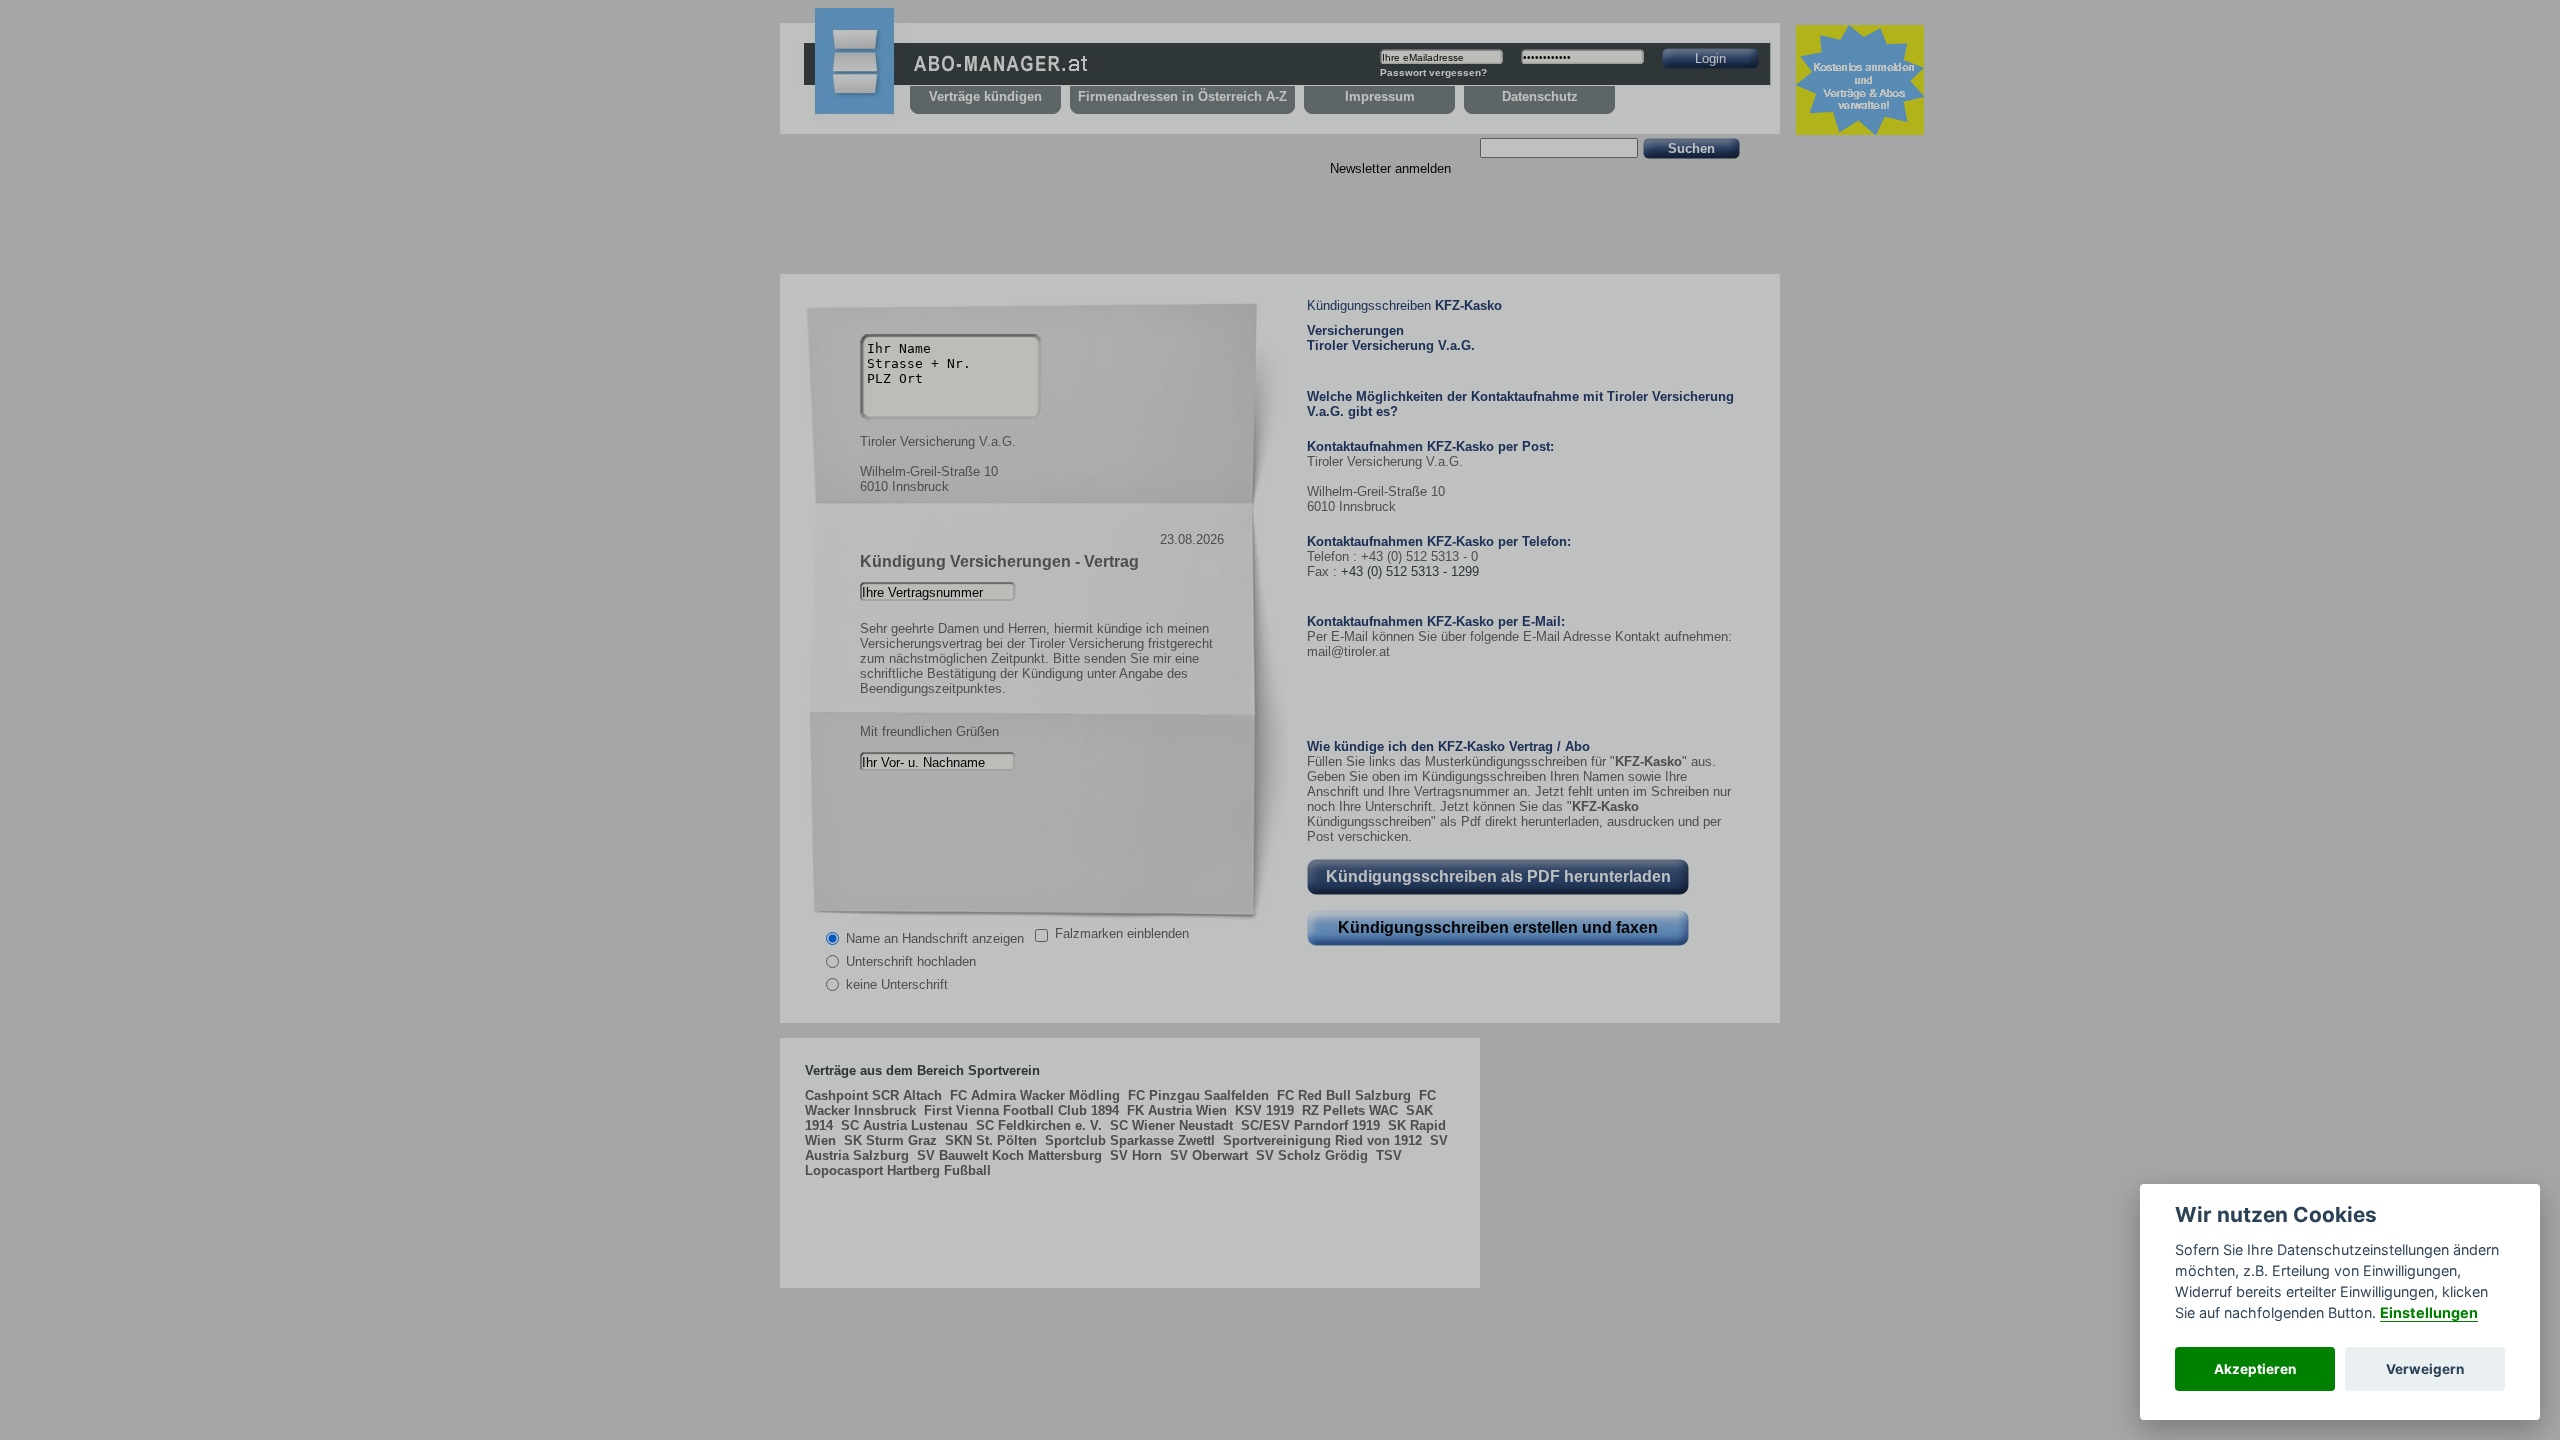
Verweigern (2425, 1369)
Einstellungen (2429, 1312)
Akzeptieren (2255, 1369)
